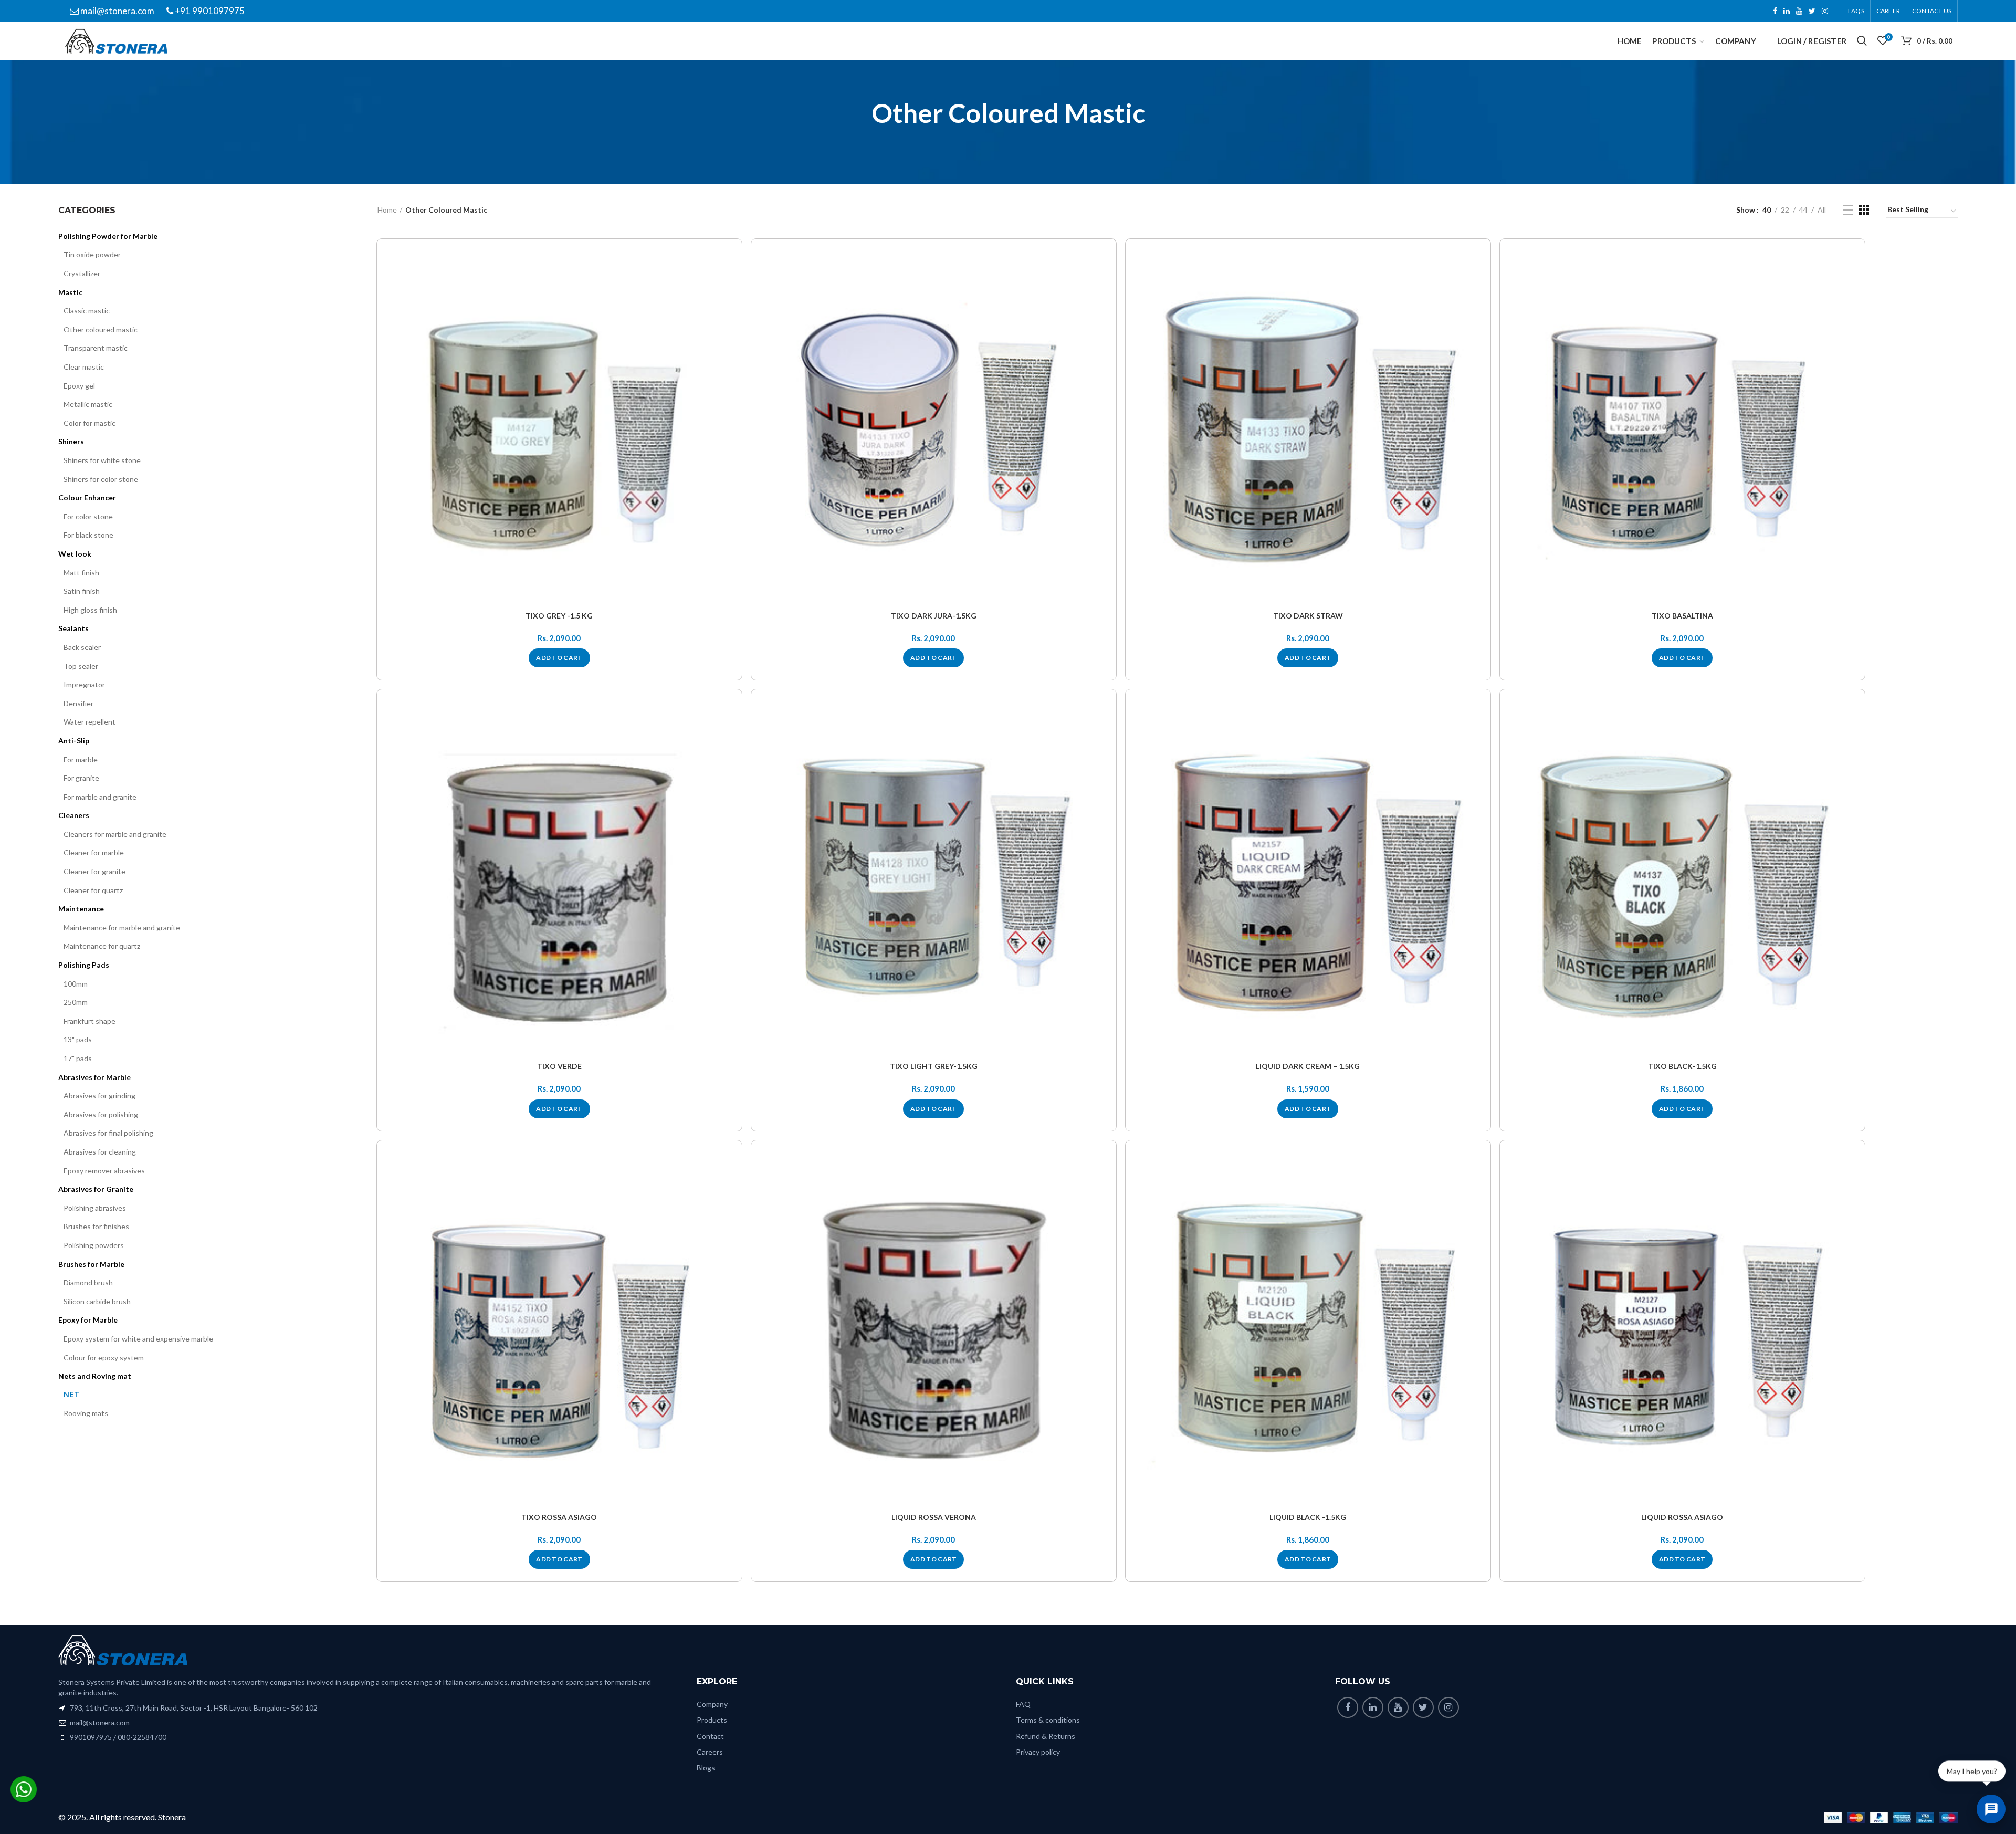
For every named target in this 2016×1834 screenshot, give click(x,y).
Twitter (1812, 11)
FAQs (1856, 11)
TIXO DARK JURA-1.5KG (934, 616)
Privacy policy (1038, 1752)
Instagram (1825, 11)
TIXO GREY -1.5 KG (559, 616)
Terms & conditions (1048, 1720)
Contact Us (1932, 11)
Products (712, 1720)
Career (1888, 11)
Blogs (706, 1768)
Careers (710, 1752)
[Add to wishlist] (729, 269)
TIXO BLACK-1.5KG (1682, 1066)
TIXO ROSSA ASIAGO (559, 1517)
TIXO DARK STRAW (1308, 616)
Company (712, 1704)
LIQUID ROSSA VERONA (934, 1517)
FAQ (1023, 1704)
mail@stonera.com (117, 11)
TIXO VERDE (559, 1066)
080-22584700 (142, 1737)
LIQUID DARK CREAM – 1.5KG (1308, 1066)
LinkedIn (1787, 11)
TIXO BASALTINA (1682, 616)
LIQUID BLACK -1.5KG (1308, 1517)
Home (387, 210)
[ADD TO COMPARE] (729, 292)
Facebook (1775, 11)
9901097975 (91, 1737)
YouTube (1799, 11)
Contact (710, 1736)
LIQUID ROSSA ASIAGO (1682, 1517)
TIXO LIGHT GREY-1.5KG (934, 1066)
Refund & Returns (1046, 1736)
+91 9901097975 (209, 11)
